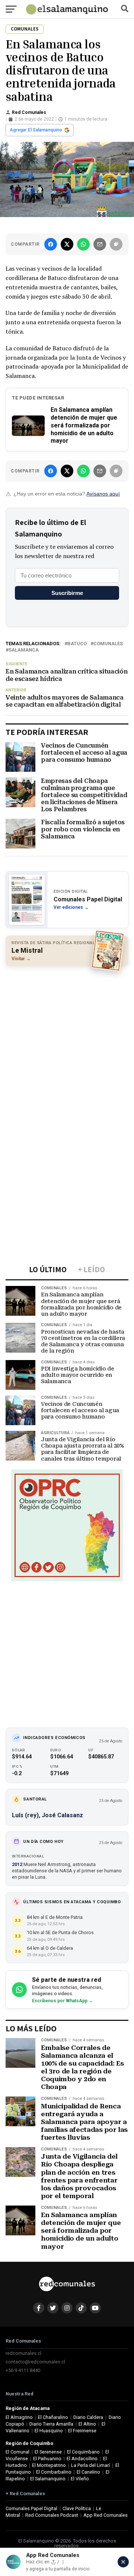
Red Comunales (29, 112)
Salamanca (24, 650)
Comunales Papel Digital (31, 2508)
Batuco (77, 644)
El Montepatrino (49, 2465)
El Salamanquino (48, 2479)
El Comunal (17, 2452)
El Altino (87, 2424)
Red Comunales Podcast (52, 2515)
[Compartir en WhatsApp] (83, 244)
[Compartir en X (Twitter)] (67, 244)
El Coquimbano (83, 2452)
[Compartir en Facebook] (51, 244)
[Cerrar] (123, 2562)
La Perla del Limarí (90, 2465)
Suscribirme (67, 593)
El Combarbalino (54, 2472)
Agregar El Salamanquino (36, 130)
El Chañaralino (53, 2417)
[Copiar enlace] (116, 244)
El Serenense (48, 2452)
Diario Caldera (88, 2417)
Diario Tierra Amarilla (51, 2424)
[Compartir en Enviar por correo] (100, 244)
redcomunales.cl (23, 2353)
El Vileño (80, 2479)
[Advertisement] (67, 1041)
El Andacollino (82, 2459)
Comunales (108, 644)
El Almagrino (19, 2417)
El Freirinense (82, 2431)
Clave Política (77, 2508)
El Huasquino (49, 2431)
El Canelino (88, 2472)
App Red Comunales (106, 2515)
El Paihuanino (47, 2459)
